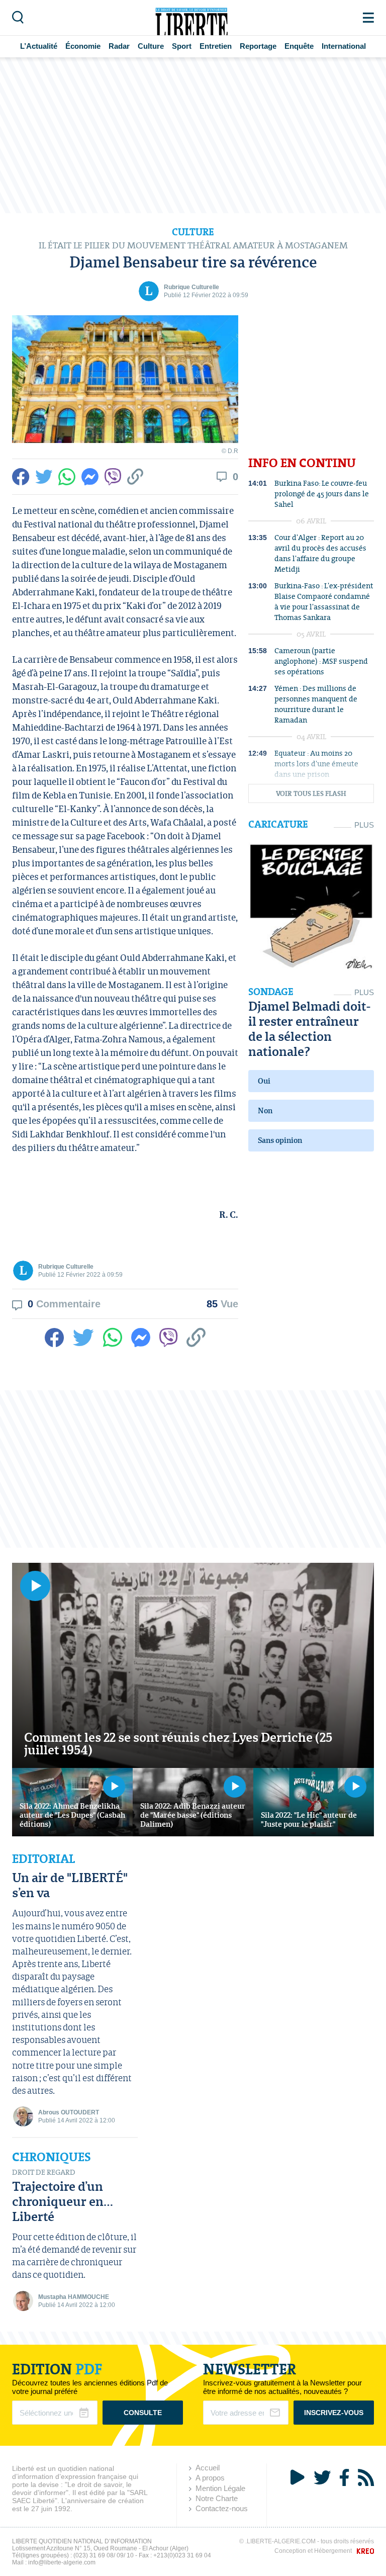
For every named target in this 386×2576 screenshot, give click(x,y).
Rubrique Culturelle (191, 287)
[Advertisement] (193, 135)
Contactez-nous (222, 2508)
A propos (210, 2478)
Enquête (299, 46)
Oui (264, 1081)
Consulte (143, 2413)
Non (265, 1111)
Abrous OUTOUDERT (69, 2112)
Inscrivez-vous (334, 2413)
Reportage (258, 46)
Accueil (208, 2468)
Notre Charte (217, 2498)
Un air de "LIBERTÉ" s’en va (70, 1885)
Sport (182, 46)
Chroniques (52, 2157)
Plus (364, 825)
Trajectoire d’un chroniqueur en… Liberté (63, 2201)
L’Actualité (39, 46)
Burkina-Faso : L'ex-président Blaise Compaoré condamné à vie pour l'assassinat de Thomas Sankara (324, 601)
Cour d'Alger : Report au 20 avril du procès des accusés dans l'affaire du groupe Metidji (320, 553)
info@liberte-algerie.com (62, 2562)
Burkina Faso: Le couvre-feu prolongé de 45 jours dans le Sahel (322, 494)
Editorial (43, 1859)
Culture (151, 46)
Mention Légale (220, 2488)
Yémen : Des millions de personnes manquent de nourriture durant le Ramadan (316, 704)
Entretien (216, 46)
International (344, 46)
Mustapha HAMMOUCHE (74, 2297)
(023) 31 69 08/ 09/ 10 (104, 2555)
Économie (83, 46)
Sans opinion (280, 1140)
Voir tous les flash (311, 794)
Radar (119, 46)
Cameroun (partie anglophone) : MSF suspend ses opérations (321, 661)
